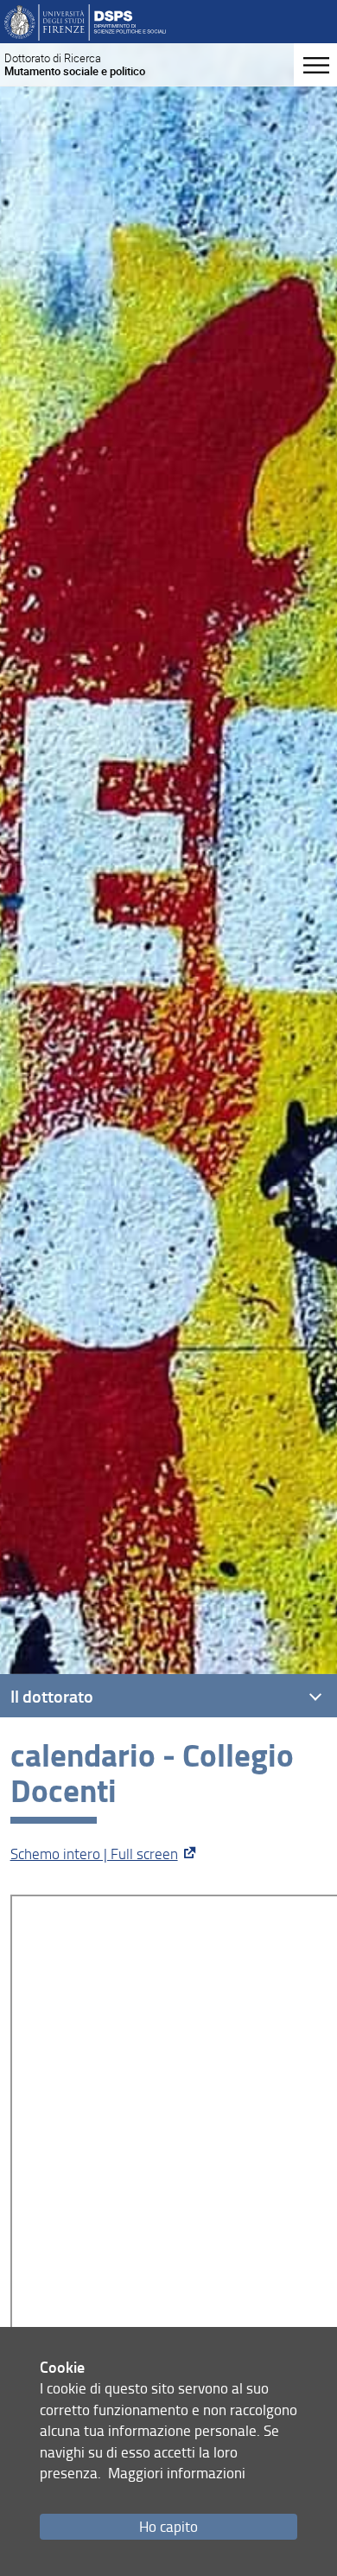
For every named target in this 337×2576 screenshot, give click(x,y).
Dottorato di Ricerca (75, 64)
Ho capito (168, 2526)
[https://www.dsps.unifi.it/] (85, 21)
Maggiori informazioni (177, 2473)
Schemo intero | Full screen (94, 1854)
